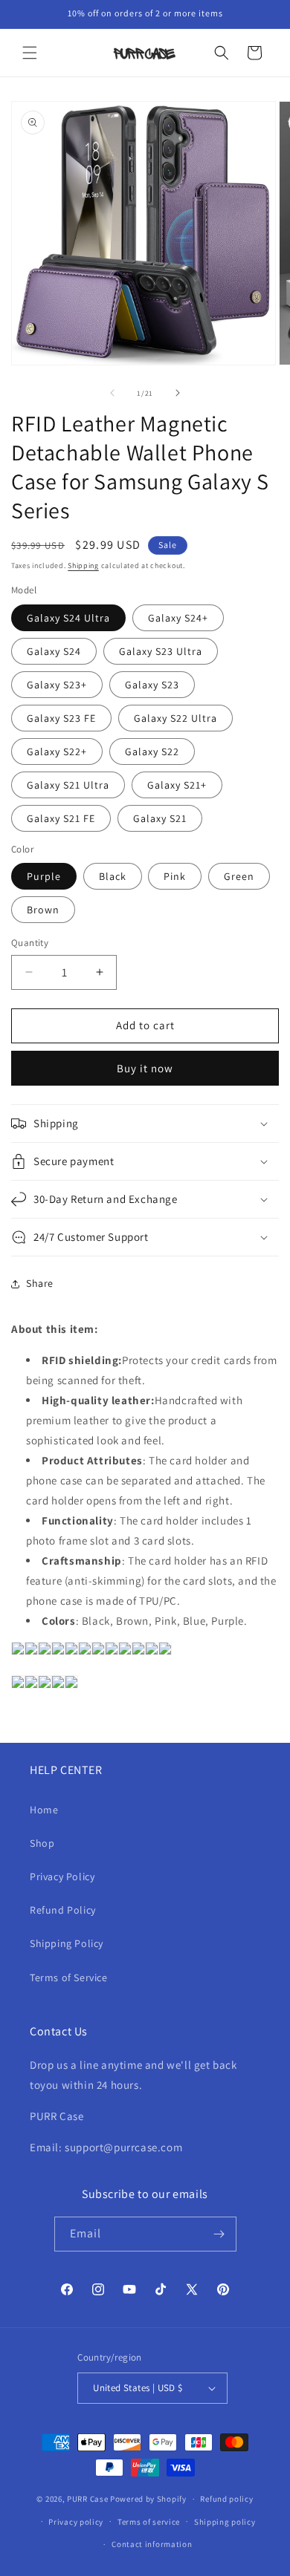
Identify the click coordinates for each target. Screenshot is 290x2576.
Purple (44, 876)
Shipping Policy (67, 1943)
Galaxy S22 (152, 751)
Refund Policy (63, 1910)
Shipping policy (225, 2522)
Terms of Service (69, 1977)
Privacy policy (76, 2522)
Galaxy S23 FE (61, 718)
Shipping (83, 565)
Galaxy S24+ (178, 618)
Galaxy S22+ (57, 751)
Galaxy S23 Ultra (161, 651)
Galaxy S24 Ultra (68, 618)
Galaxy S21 (160, 818)
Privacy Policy (62, 1876)
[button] (30, 53)
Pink (175, 876)
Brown (43, 910)
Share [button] (40, 1283)
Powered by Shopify (148, 2499)
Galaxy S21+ (177, 785)
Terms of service (149, 2522)
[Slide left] (112, 393)
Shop (42, 1843)
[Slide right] (178, 393)
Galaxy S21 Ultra (68, 785)
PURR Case (87, 2499)
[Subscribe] (219, 2234)
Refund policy (226, 2499)
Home (44, 1810)
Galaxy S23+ (57, 685)
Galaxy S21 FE (61, 818)
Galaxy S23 (152, 685)
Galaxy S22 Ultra (175, 718)
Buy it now (145, 1068)
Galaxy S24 (54, 651)
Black (113, 876)
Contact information (152, 2544)
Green (239, 876)
